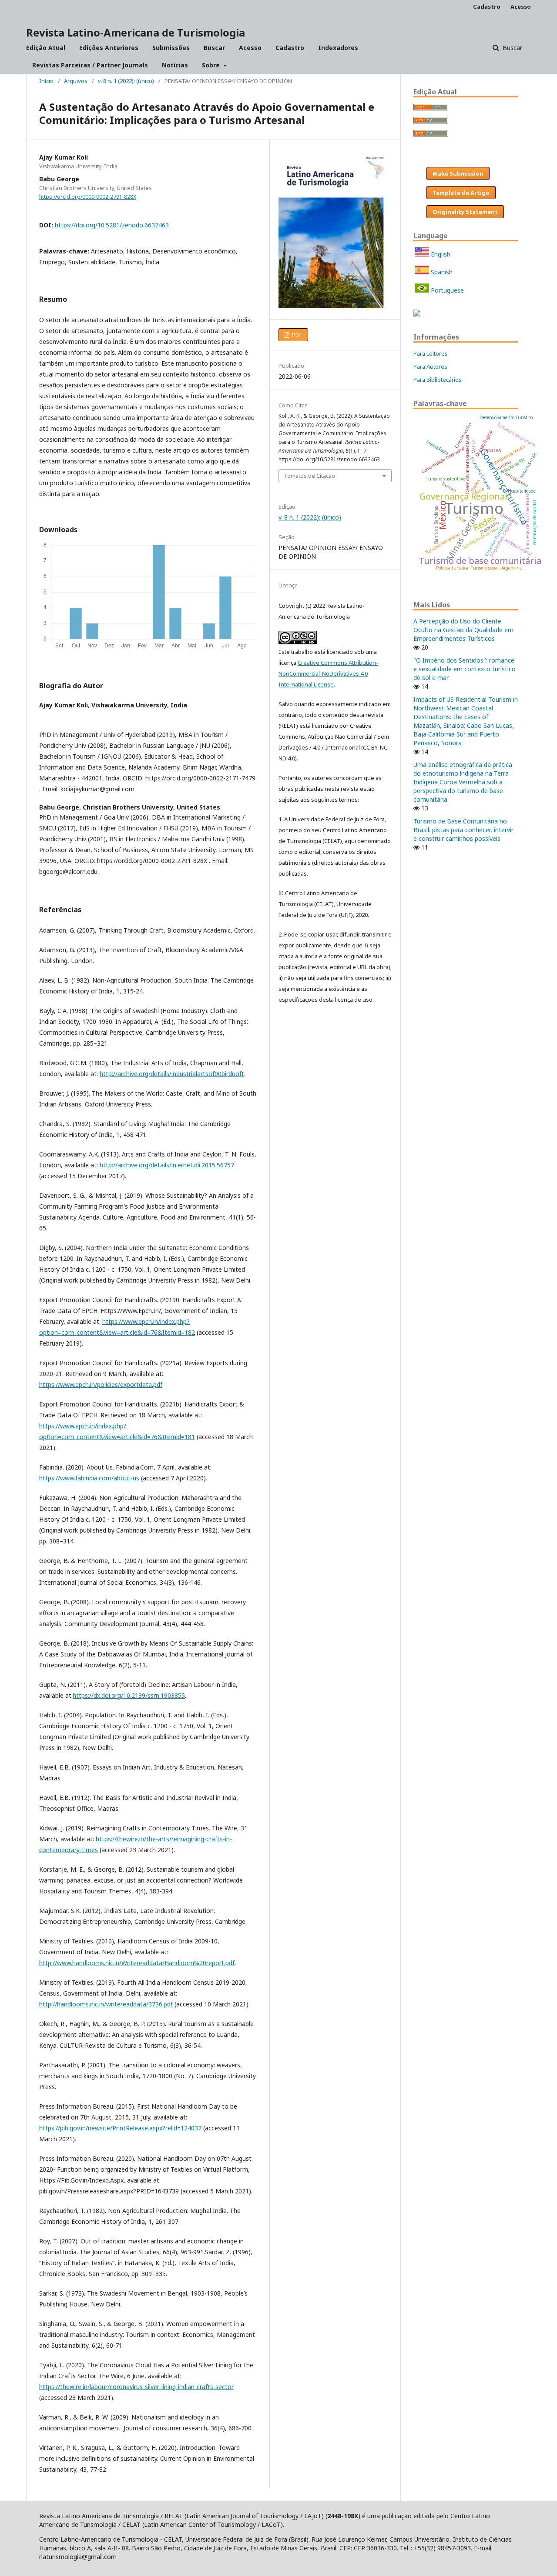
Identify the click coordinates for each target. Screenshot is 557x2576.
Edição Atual (46, 48)
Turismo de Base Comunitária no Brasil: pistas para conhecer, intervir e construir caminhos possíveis (463, 830)
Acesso (250, 48)
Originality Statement (465, 212)
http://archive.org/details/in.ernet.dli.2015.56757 (167, 1165)
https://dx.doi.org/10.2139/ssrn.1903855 (129, 1695)
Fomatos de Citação (310, 476)
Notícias (175, 65)
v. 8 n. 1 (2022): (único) (126, 81)
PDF (296, 335)
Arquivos (76, 81)
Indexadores (338, 48)
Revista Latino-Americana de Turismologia (136, 32)
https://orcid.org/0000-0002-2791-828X (88, 197)
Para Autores (430, 367)
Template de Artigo (461, 193)
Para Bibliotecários (438, 380)
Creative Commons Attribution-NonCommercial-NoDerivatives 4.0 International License (328, 673)
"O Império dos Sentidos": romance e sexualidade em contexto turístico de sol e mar (465, 669)
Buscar (214, 48)
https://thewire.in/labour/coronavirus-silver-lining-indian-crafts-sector (136, 2387)
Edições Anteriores (109, 48)
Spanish (441, 272)
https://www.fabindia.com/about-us (89, 1478)
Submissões (171, 48)
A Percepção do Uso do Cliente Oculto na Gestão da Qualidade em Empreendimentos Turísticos (463, 630)
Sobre (212, 65)
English (440, 254)
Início (46, 81)
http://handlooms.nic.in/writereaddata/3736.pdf (106, 2004)
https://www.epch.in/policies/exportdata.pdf (101, 1385)
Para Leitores (431, 353)
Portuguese (446, 290)
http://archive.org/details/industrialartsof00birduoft (172, 1074)
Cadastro (290, 48)
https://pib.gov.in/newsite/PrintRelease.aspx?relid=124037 (120, 2128)
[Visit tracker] (417, 314)
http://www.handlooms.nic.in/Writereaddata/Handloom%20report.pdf (137, 1963)
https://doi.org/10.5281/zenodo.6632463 (112, 225)
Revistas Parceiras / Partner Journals (90, 65)
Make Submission (458, 173)
